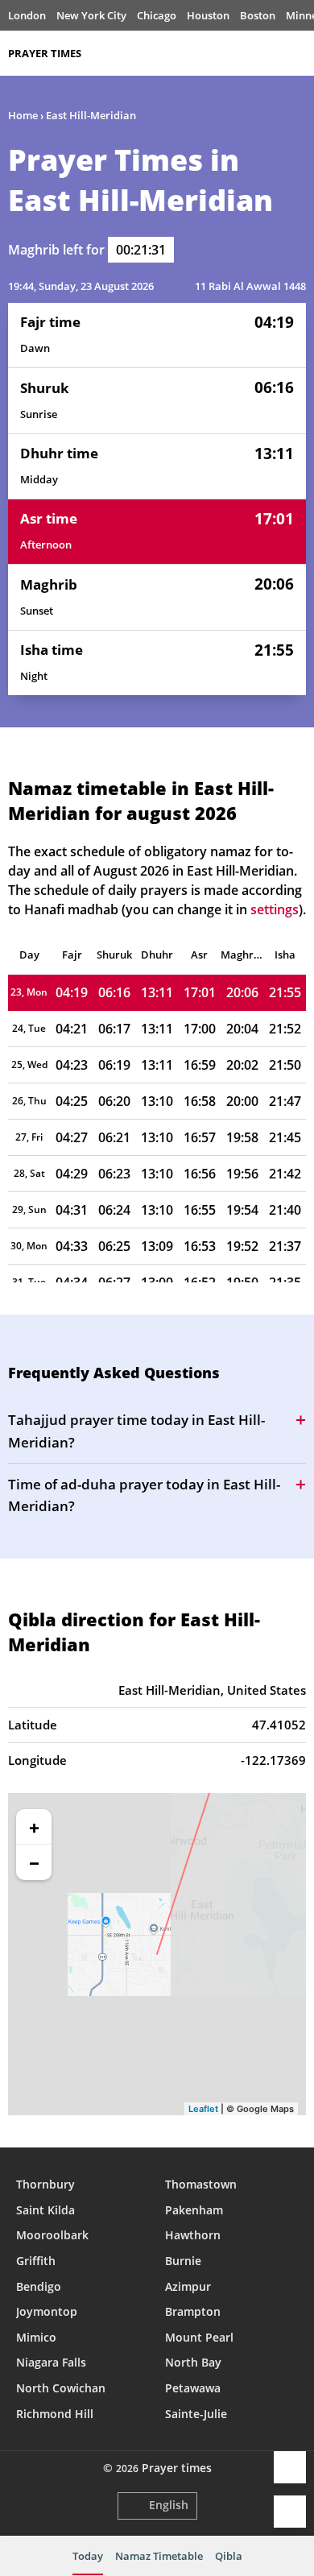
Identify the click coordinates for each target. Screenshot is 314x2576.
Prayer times (45, 53)
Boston (258, 15)
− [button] (34, 1862)
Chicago (157, 15)
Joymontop (47, 2311)
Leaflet (203, 2109)
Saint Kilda (45, 2210)
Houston (208, 15)
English (169, 2505)
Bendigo (39, 2286)
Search (298, 53)
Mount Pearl (199, 2337)
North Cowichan (61, 2388)
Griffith (36, 2261)
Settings (290, 2512)
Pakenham (194, 2210)
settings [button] (275, 909)
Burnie (183, 2261)
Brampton (193, 2311)
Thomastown (201, 2184)
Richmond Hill (55, 2414)
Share (290, 2467)
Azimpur (188, 2286)
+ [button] (34, 1827)
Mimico (36, 2337)
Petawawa (193, 2388)
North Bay (193, 2362)
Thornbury (45, 2184)
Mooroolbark (52, 2235)
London (27, 15)
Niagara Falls (51, 2362)
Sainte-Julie (196, 2414)
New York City (91, 15)
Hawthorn (193, 2235)
